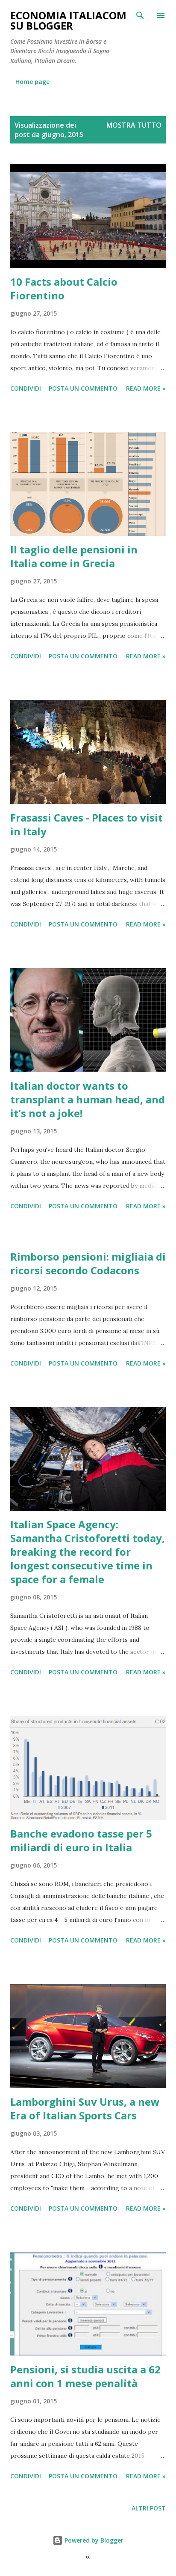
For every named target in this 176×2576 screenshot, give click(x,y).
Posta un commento (83, 388)
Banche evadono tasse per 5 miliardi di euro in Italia (81, 1840)
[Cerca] (140, 15)
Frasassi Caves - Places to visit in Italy (87, 824)
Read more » (146, 388)
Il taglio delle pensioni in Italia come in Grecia (74, 556)
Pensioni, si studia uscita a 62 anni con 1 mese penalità (85, 2376)
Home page (32, 82)
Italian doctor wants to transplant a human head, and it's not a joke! (88, 1099)
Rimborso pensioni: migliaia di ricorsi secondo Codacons (88, 1263)
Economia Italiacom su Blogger (68, 20)
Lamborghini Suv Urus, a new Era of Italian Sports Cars (85, 2108)
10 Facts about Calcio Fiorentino (64, 288)
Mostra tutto (134, 125)
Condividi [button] (26, 388)
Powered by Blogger (93, 2540)
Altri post (149, 2508)
